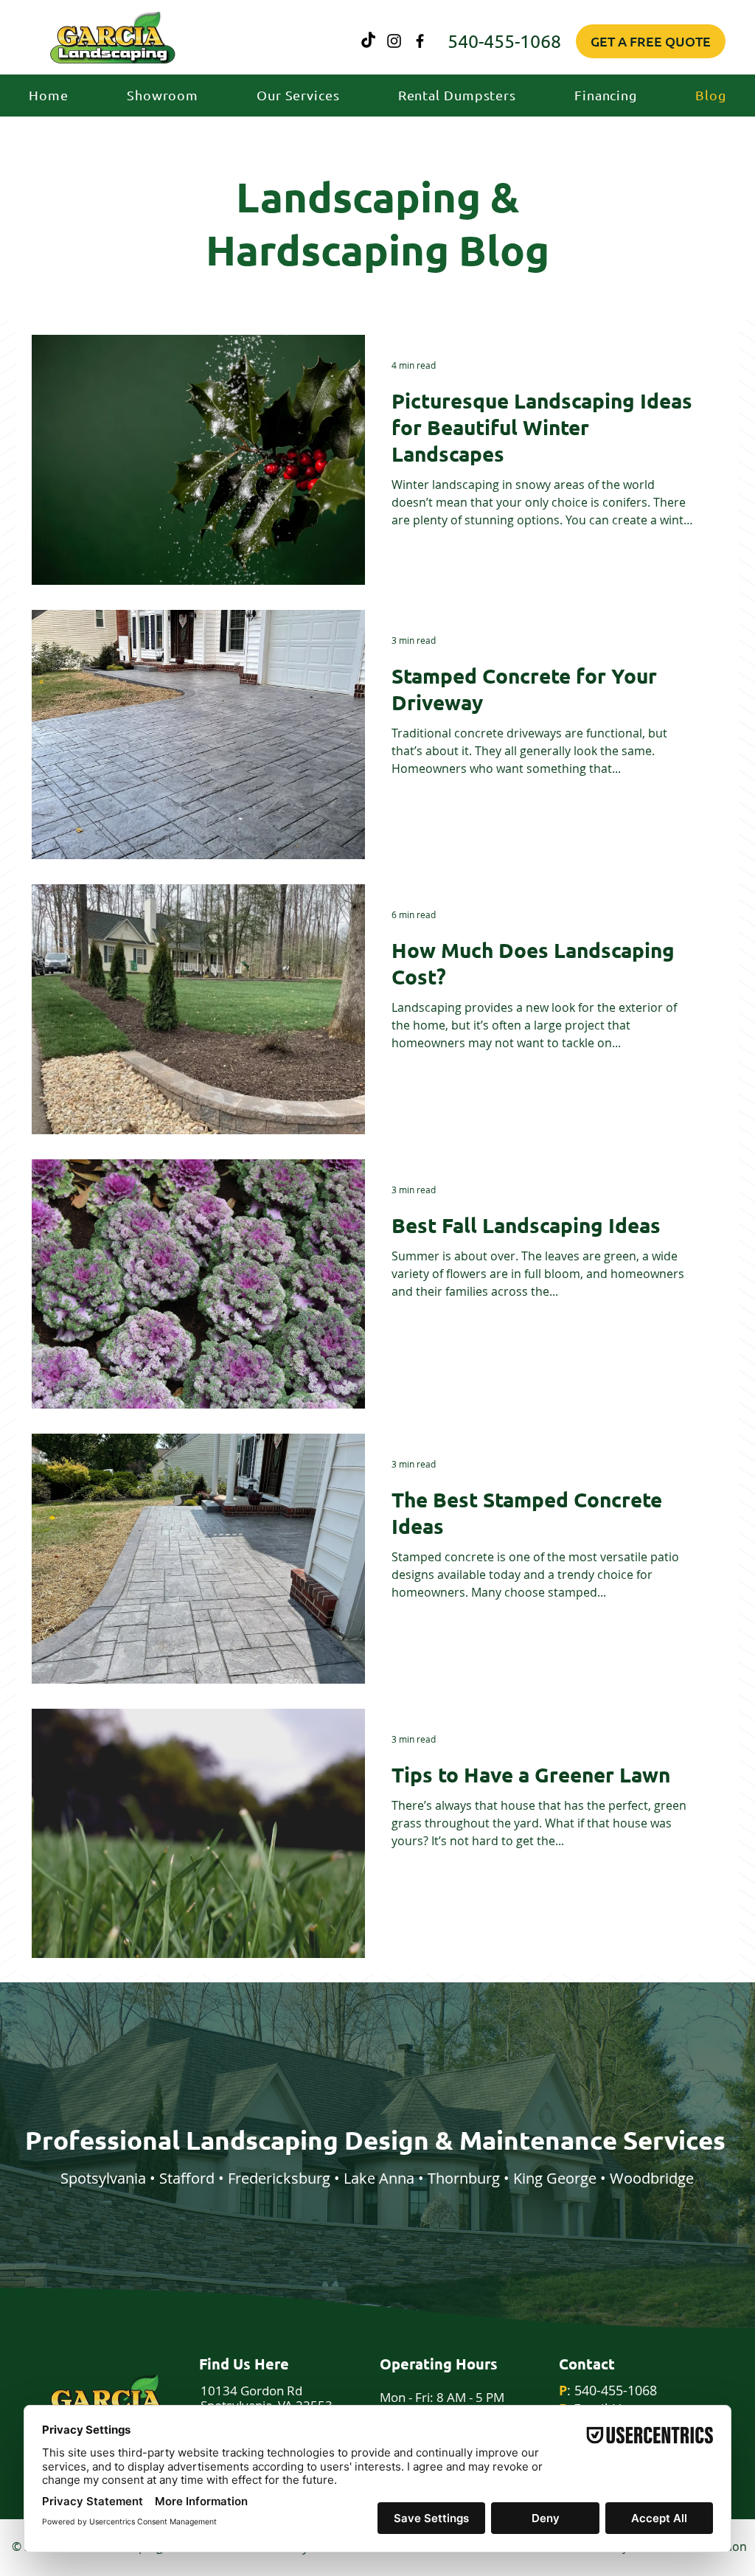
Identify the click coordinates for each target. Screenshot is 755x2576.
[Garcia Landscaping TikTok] (368, 41)
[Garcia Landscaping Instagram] (394, 41)
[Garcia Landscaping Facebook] (420, 41)
